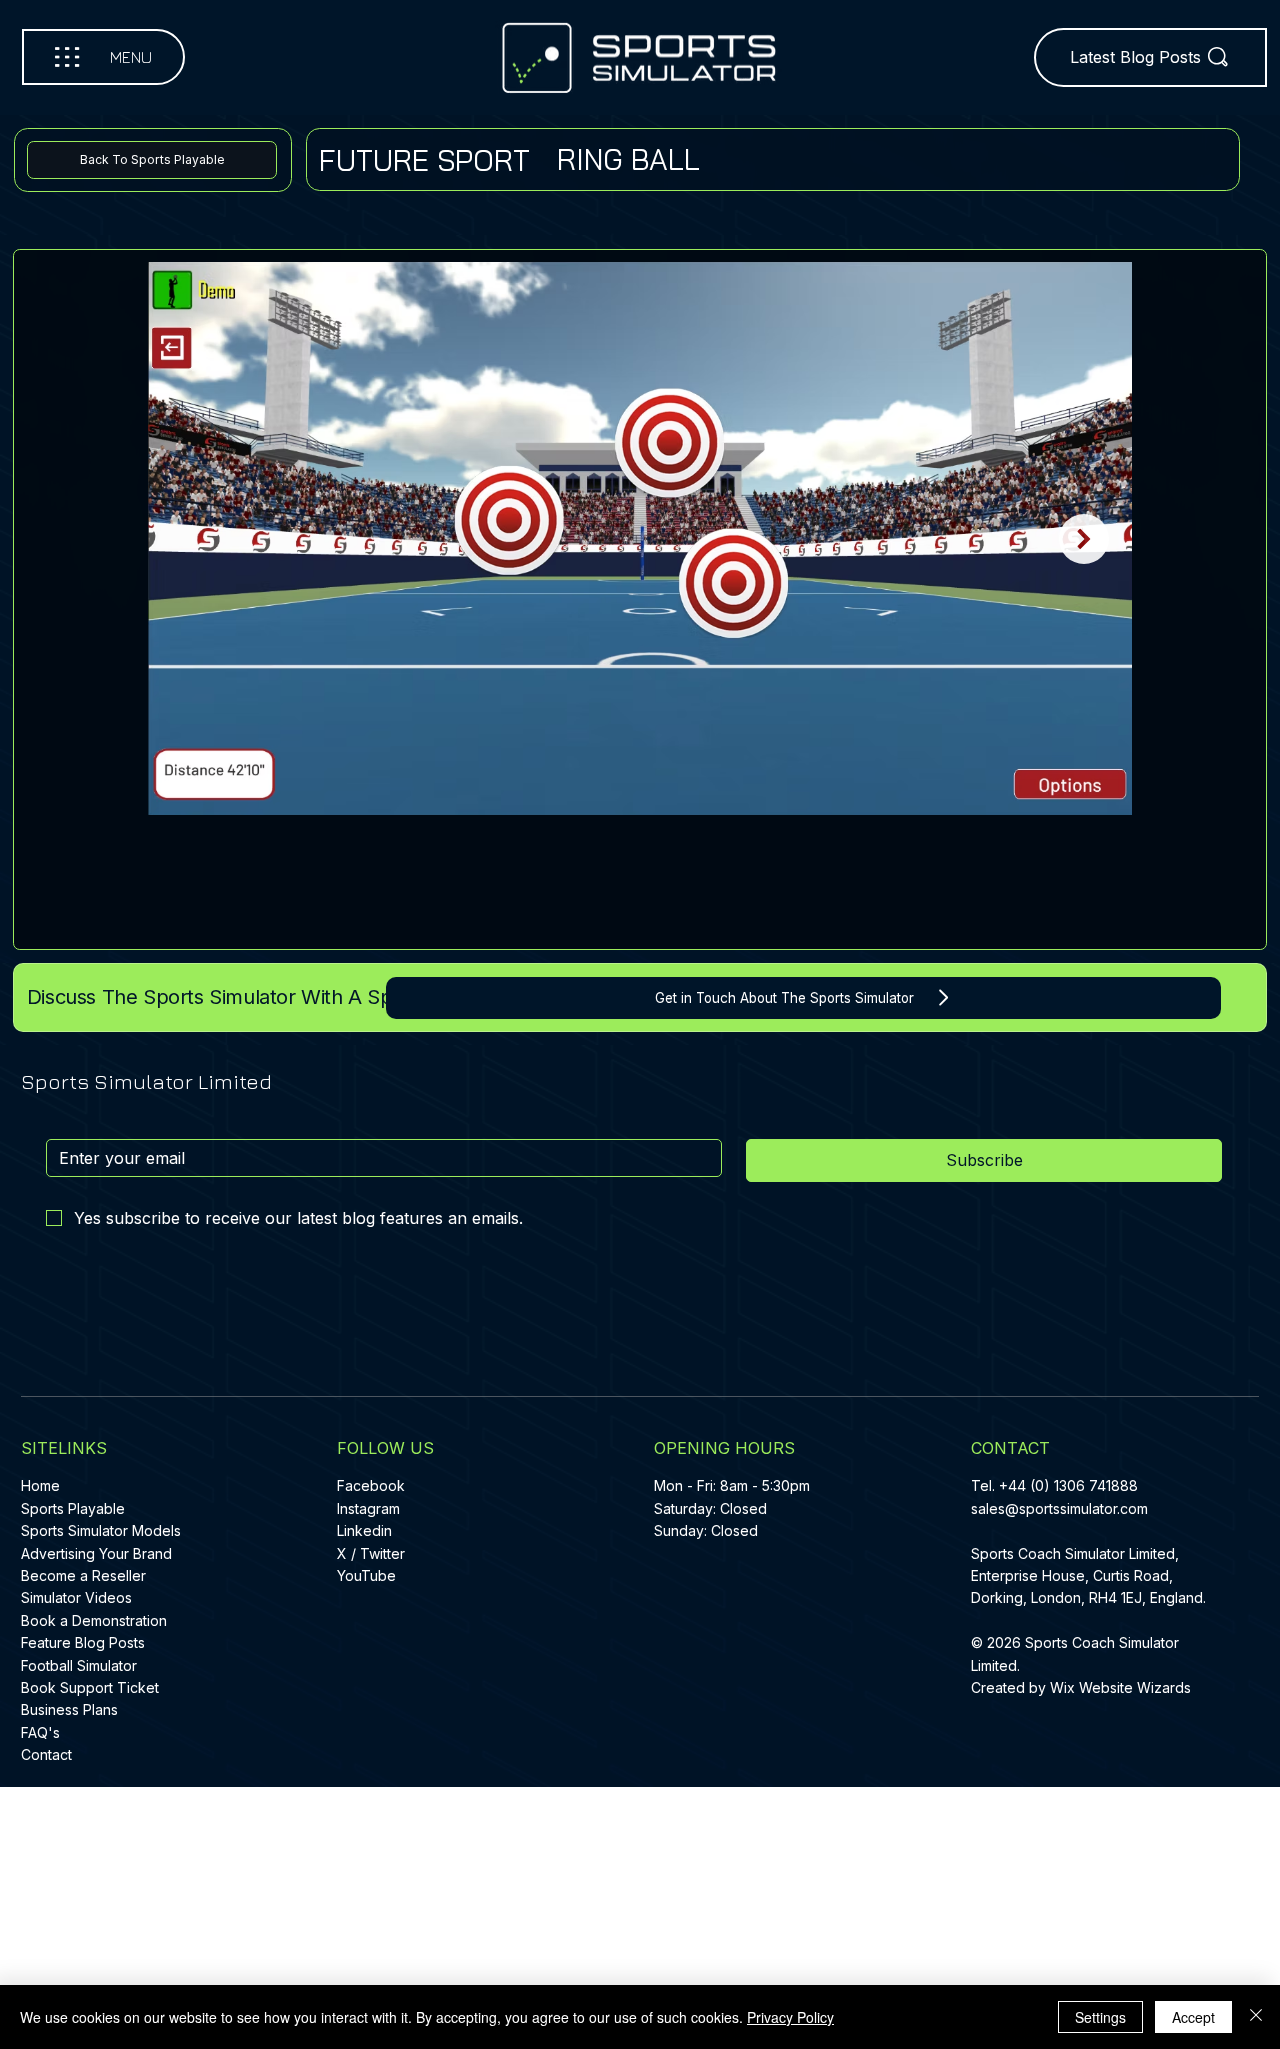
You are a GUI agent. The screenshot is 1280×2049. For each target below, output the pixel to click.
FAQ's (40, 1732)
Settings (1100, 2017)
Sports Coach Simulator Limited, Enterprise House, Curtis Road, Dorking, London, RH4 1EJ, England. (1090, 1576)
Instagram (368, 1508)
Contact (46, 1754)
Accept (1193, 2017)
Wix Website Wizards (1120, 1687)
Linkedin (364, 1530)
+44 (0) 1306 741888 (1068, 1485)
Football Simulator (79, 1665)
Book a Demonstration (94, 1620)
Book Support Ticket (90, 1687)
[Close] (1256, 2017)
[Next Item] (1084, 539)
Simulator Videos (76, 1597)
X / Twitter (371, 1553)
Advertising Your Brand (96, 1553)
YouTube (366, 1575)
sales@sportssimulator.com (1059, 1508)
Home (40, 1485)
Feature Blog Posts (83, 1642)
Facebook (371, 1485)
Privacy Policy (790, 2017)
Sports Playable (73, 1508)
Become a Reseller (83, 1575)
